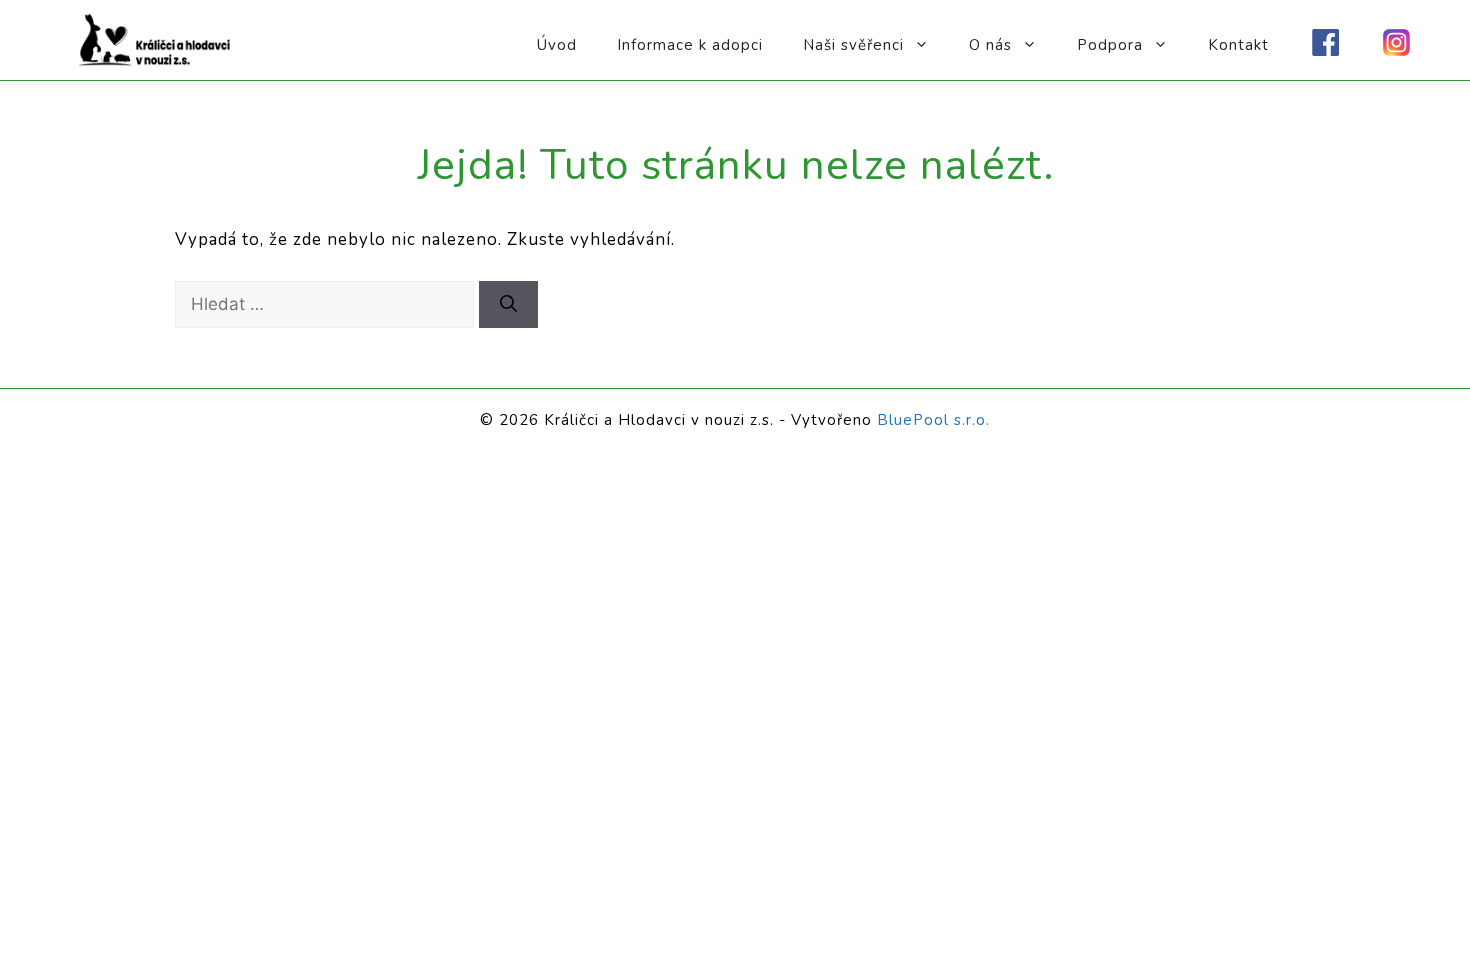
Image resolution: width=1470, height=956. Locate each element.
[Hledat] (508, 305)
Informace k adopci (690, 45)
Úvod (557, 45)
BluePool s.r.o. (933, 420)
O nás (990, 45)
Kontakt (1238, 45)
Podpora (1110, 45)
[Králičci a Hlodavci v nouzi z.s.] (155, 38)
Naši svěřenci (853, 45)
